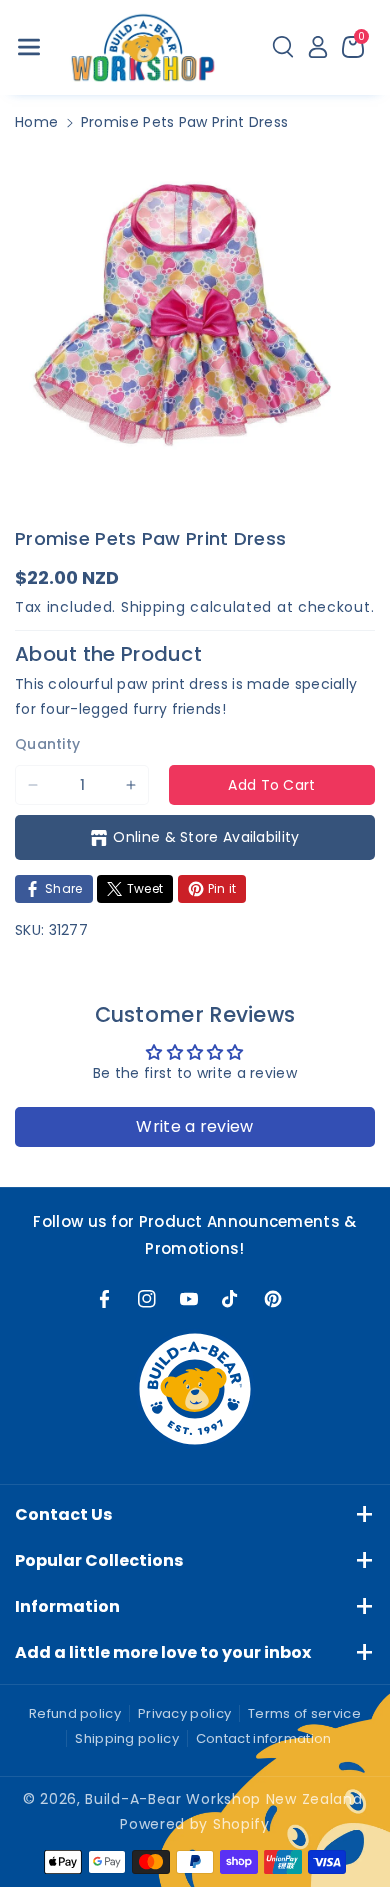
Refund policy (75, 1713)
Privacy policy (184, 1713)
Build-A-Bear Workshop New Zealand (223, 1799)
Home (36, 122)
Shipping (153, 607)
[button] (29, 47)
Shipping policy (127, 1738)
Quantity (47, 744)
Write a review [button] (194, 1126)
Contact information (264, 1738)
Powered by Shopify (195, 1824)
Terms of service (304, 1713)
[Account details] (318, 47)
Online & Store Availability (206, 837)
